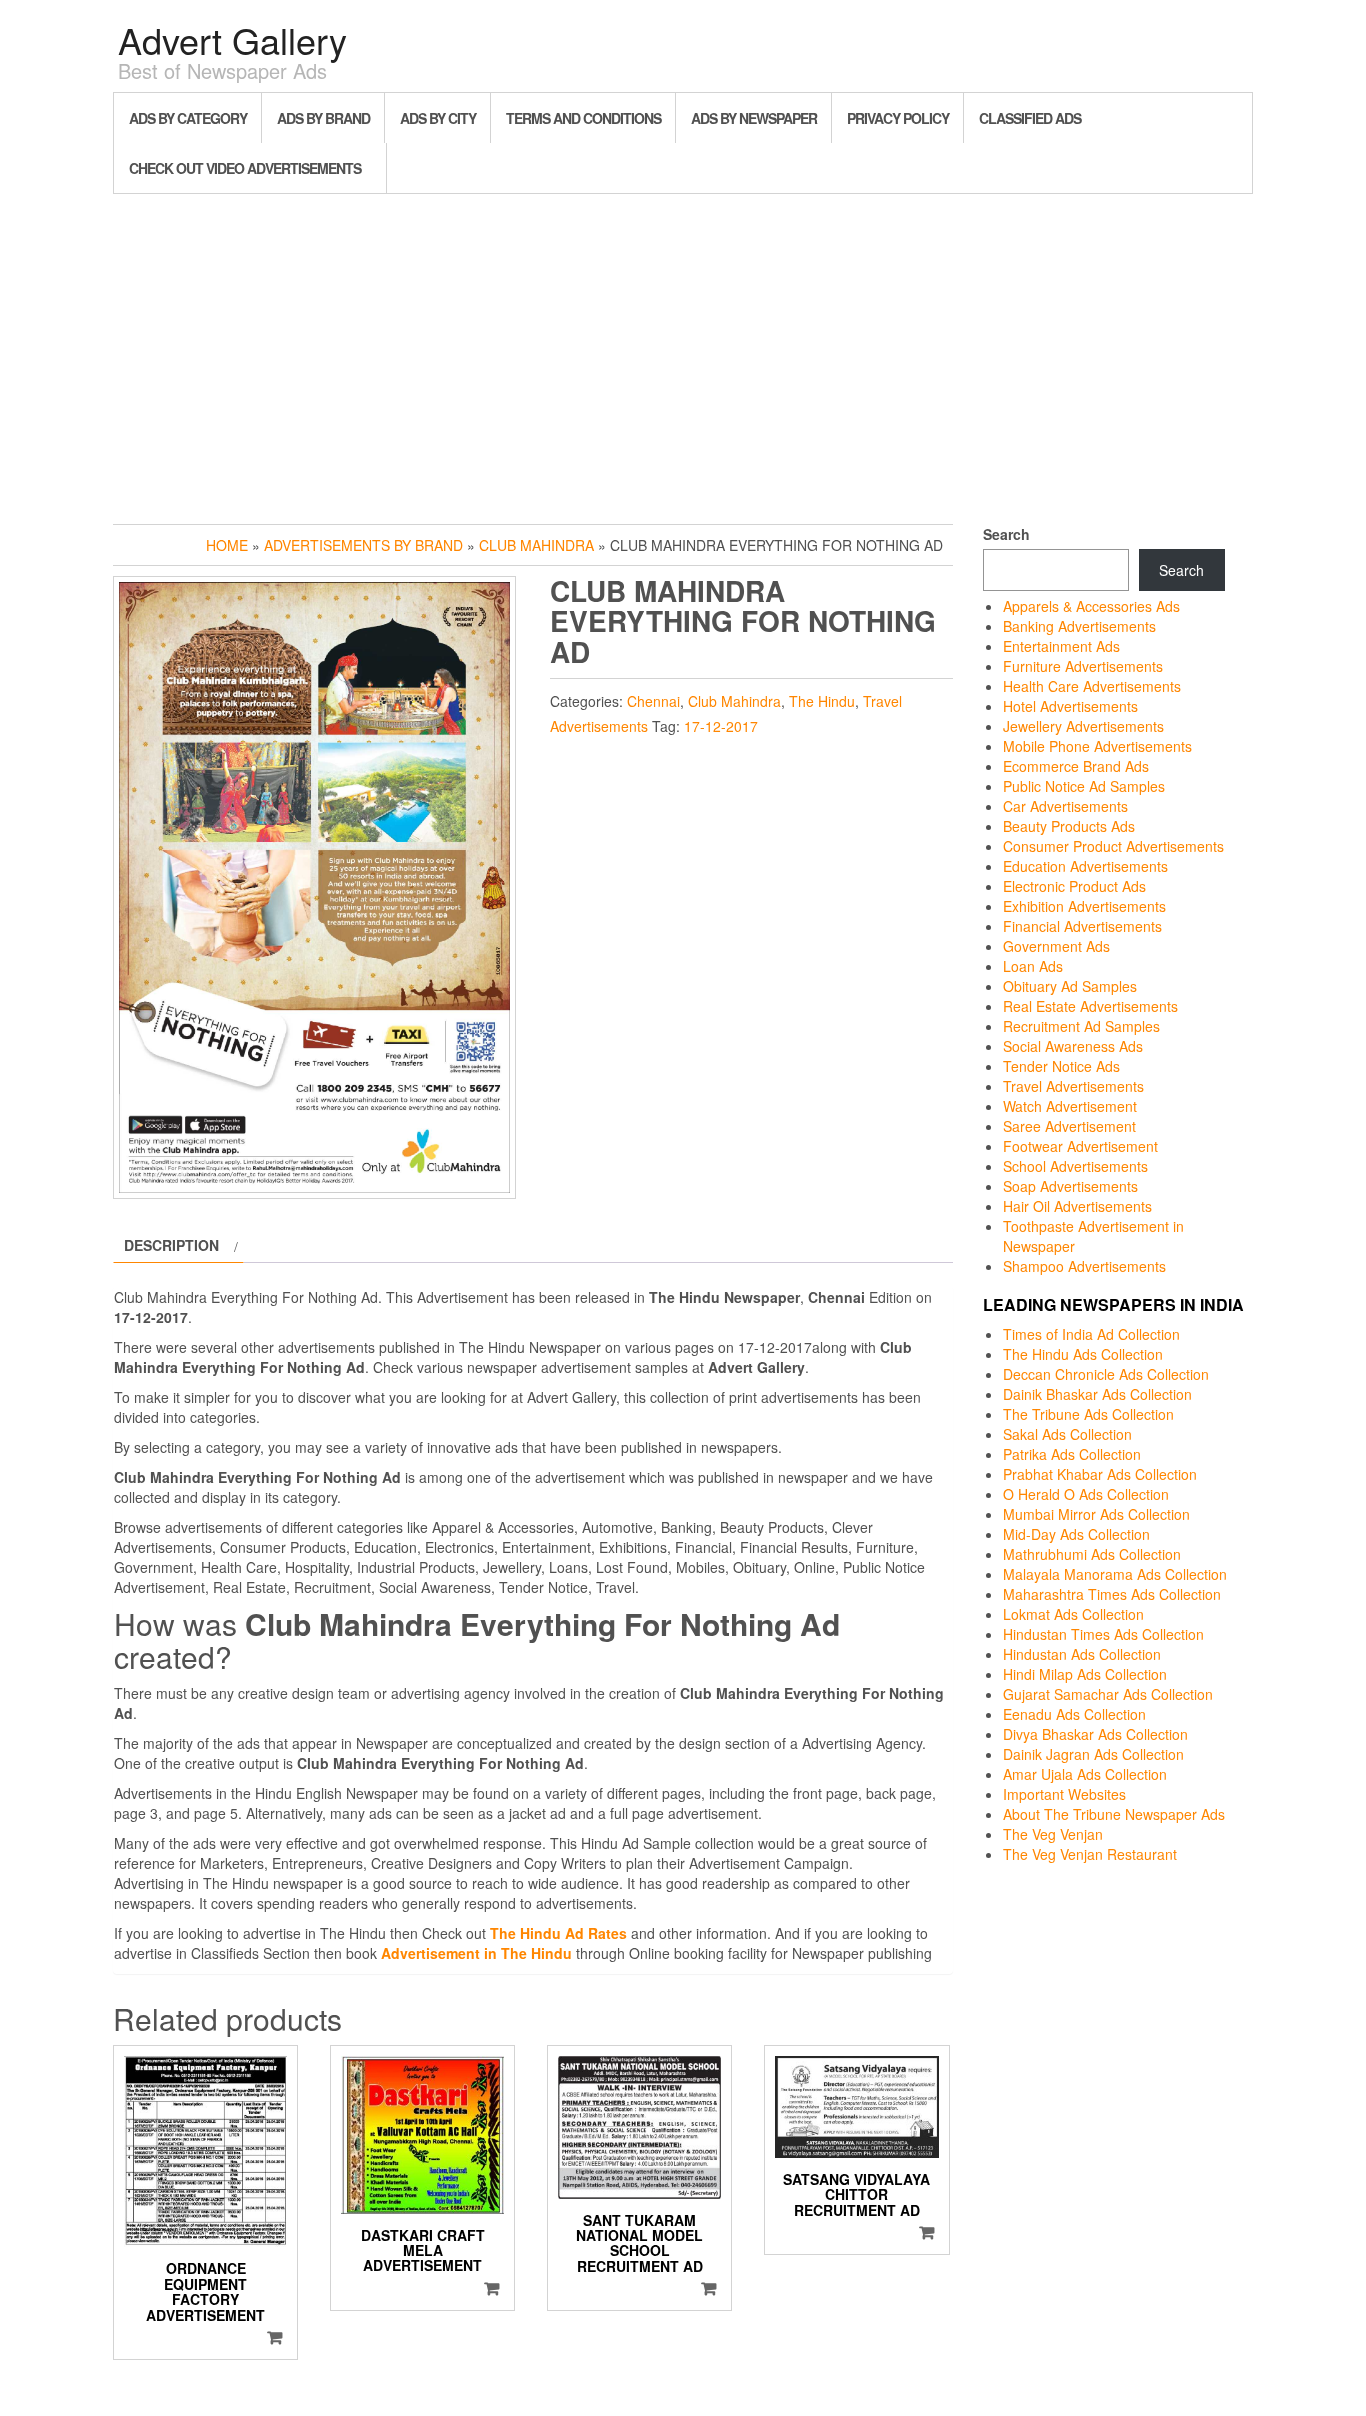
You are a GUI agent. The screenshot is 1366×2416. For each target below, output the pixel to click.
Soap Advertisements (1070, 1186)
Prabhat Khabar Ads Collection (1100, 1474)
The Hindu (822, 701)
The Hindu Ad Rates (558, 1933)
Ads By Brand (323, 118)
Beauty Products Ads (1069, 826)
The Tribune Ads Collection (1088, 1414)
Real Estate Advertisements (1090, 1006)
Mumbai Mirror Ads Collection (1096, 1514)
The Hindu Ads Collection (1083, 1354)
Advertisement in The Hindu (476, 1953)
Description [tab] (171, 1245)
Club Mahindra (536, 545)
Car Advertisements (1065, 806)
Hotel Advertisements (1070, 706)
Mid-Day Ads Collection (1076, 1534)
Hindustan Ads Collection (1082, 1654)
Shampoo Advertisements (1084, 1266)
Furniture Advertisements (1083, 666)
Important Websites (1064, 1794)
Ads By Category (188, 118)
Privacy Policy (898, 118)
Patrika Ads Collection (1072, 1454)
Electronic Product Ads (1074, 886)
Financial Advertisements (1082, 926)
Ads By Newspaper (754, 118)
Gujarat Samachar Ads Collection (1108, 1694)
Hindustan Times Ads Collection (1103, 1634)
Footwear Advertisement (1080, 1146)
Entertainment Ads (1061, 646)
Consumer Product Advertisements (1113, 846)
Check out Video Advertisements (245, 168)
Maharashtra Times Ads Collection (1112, 1594)
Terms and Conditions (583, 118)
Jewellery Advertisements (1083, 726)
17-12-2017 (721, 726)
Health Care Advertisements (1092, 686)
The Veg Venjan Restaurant (1090, 1854)
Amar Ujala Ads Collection (1085, 1774)
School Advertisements (1075, 1166)
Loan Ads (1033, 966)
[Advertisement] (683, 354)
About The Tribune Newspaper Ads (1114, 1814)
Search (1006, 534)
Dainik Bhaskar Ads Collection (1097, 1394)
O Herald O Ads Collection (1086, 1494)
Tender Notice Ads (1061, 1066)
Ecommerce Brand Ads (1076, 766)
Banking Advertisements (1079, 626)
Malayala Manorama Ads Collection (1115, 1574)
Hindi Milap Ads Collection (1085, 1674)
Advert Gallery (232, 39)
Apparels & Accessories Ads (1091, 606)
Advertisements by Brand (363, 545)
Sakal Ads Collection (1067, 1434)
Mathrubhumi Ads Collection (1092, 1554)
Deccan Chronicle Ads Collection (1106, 1374)
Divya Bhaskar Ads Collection (1095, 1734)
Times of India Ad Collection (1091, 1334)
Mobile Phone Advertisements (1097, 746)
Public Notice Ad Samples (1084, 786)
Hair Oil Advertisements (1077, 1206)
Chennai (653, 701)
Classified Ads (1030, 118)
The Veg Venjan (1053, 1834)
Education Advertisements (1085, 866)
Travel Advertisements (1073, 1086)
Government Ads (1056, 946)
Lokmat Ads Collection (1073, 1614)
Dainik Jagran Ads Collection (1093, 1754)
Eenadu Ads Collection (1074, 1714)
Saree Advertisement (1069, 1126)
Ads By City (438, 118)
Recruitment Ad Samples (1081, 1026)
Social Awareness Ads (1073, 1046)
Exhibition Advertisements (1084, 906)
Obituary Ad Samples (1070, 986)
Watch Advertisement (1070, 1106)
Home (227, 545)
